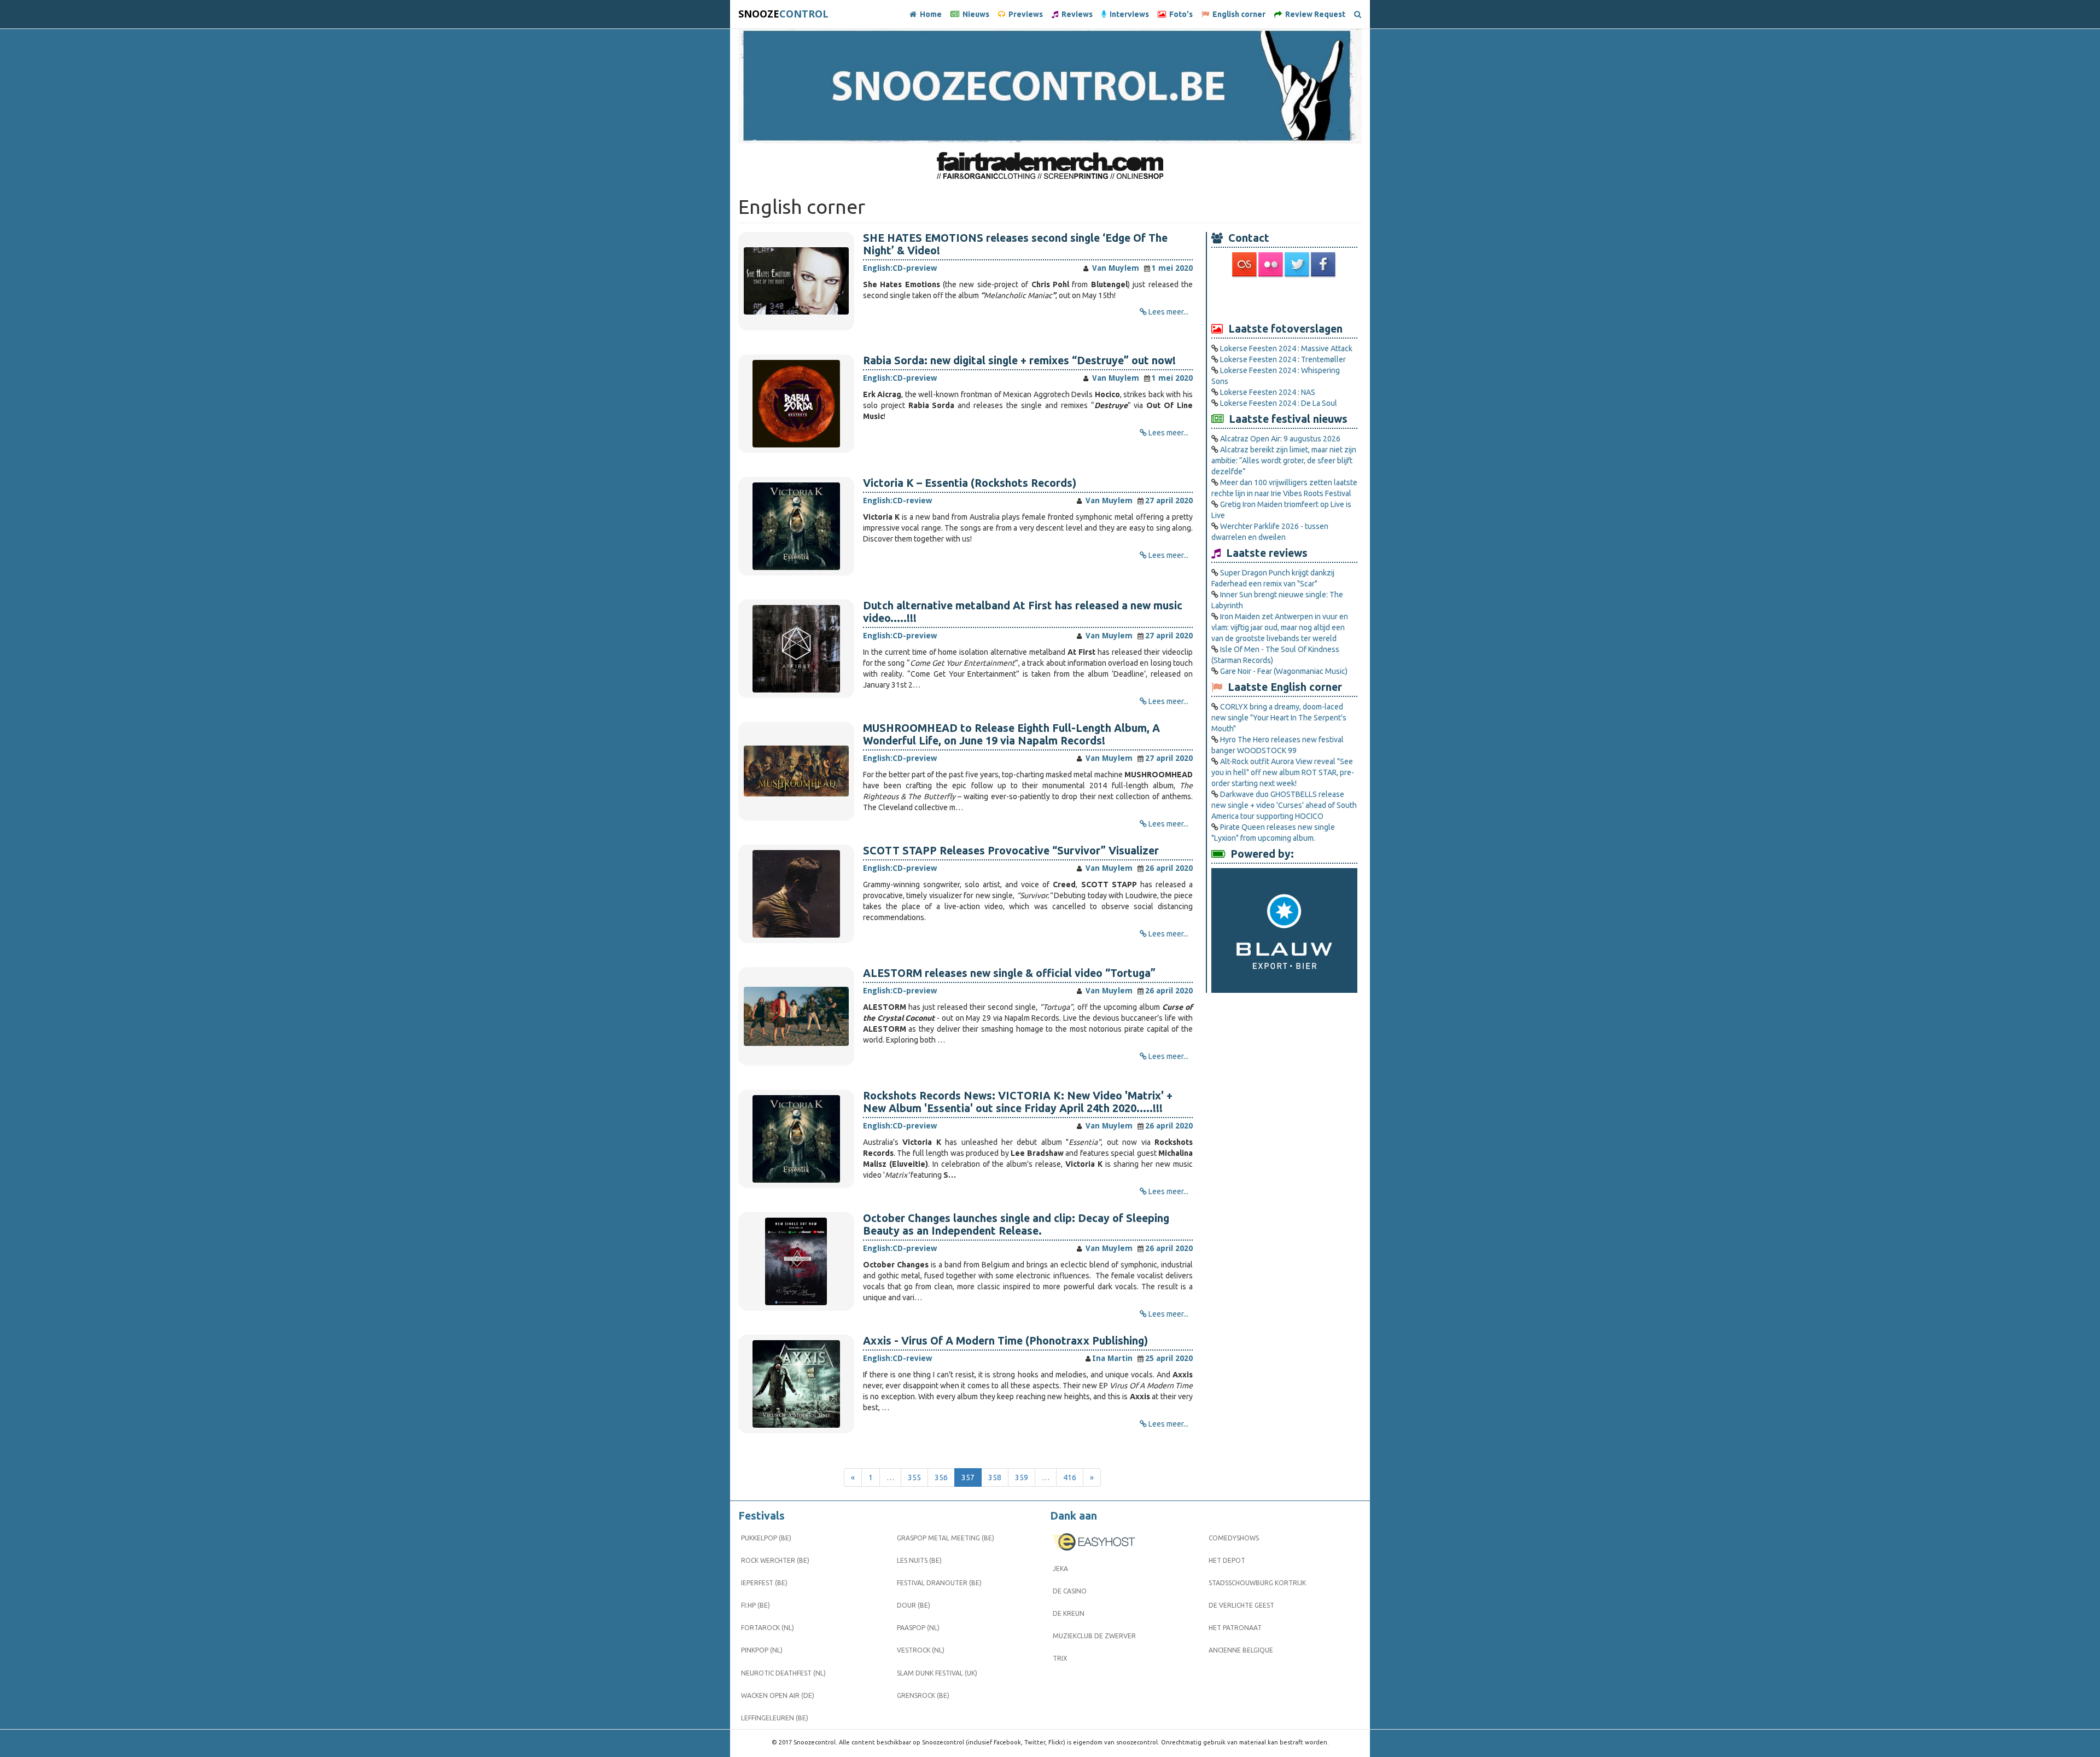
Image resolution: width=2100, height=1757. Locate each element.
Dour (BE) (914, 1605)
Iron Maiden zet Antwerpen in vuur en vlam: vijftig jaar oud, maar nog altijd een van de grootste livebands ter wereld (1280, 627)
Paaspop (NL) (918, 1628)
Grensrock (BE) (923, 1695)
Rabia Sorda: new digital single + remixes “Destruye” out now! (1019, 360)
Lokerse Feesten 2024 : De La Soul (1279, 403)
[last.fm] (1245, 264)
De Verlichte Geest (1241, 1605)
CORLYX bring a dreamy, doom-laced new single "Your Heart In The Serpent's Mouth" (1279, 718)
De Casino (1070, 1591)
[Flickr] (1271, 264)
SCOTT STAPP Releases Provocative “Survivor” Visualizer (1011, 851)
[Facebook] (1324, 264)
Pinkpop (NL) (762, 1650)
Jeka (1060, 1569)
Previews (1024, 14)
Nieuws (974, 14)
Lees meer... (1168, 312)
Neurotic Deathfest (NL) (783, 1673)
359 (1022, 1477)
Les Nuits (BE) (919, 1560)
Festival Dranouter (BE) (939, 1583)
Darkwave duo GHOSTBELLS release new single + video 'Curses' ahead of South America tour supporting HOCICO (1284, 805)
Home (929, 14)
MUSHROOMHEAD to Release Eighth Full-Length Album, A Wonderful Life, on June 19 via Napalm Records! (1011, 734)
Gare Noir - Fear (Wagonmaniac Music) (1284, 671)
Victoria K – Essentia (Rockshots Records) (970, 483)
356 (941, 1477)
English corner (1237, 14)
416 (1070, 1477)
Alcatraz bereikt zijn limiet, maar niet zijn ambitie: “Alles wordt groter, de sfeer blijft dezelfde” (1284, 461)
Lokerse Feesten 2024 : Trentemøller (1283, 359)
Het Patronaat (1235, 1628)
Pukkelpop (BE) (766, 1538)
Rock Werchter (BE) (775, 1560)
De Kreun (1069, 1613)
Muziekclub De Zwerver (1094, 1636)
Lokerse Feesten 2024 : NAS (1268, 392)
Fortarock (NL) (768, 1628)
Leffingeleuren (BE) (775, 1718)
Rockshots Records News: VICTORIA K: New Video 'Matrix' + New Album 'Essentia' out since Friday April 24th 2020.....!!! (1018, 1102)
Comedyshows (1234, 1538)
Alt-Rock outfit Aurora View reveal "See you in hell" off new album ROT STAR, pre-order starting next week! (1283, 772)
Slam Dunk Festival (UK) (937, 1673)
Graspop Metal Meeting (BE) (946, 1538)
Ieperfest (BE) (764, 1583)
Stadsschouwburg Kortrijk (1257, 1583)
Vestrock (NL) (921, 1650)
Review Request (1314, 14)
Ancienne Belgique (1241, 1650)
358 (995, 1477)
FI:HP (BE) (756, 1605)
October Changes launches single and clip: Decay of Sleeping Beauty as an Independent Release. (1016, 1224)
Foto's (1179, 14)
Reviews (1075, 14)
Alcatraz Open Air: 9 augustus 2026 (1280, 439)
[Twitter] (1298, 264)
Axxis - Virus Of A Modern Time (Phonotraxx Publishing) (1005, 1341)
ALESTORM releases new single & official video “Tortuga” (1009, 973)
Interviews (1128, 14)
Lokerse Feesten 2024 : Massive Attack (1286, 348)
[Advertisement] (1285, 299)
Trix (1060, 1658)
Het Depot (1227, 1560)
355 (914, 1477)
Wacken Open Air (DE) (778, 1695)
